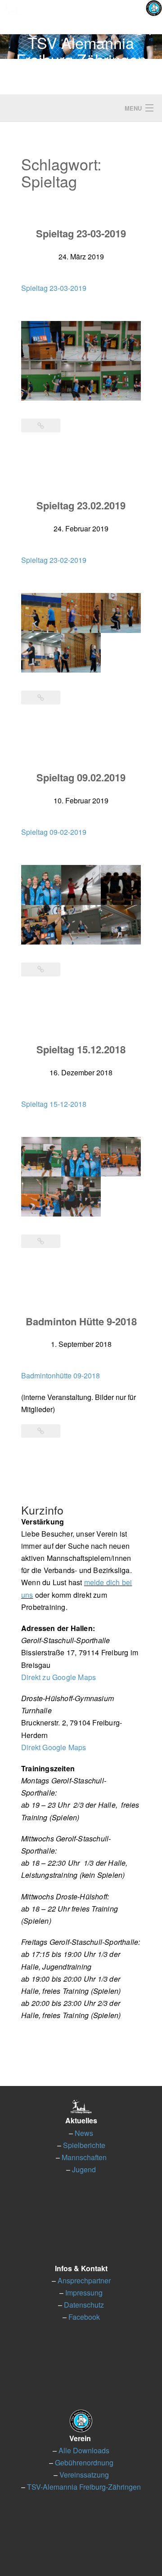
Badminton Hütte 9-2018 (81, 1321)
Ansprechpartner (84, 2280)
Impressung (84, 2293)
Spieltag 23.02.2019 (81, 505)
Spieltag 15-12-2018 (54, 1104)
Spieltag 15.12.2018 (81, 1049)
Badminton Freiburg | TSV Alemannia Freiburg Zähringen (81, 42)
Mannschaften (84, 2157)
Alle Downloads (84, 2450)
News (84, 2133)
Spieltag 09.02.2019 (81, 777)
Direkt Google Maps (54, 1747)
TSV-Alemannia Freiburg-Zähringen (84, 2487)
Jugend (84, 2169)
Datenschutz (84, 2305)
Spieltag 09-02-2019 (54, 832)
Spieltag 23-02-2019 (54, 560)
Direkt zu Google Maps (58, 1677)
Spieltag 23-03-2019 (81, 233)
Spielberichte (84, 2145)
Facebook (84, 2317)
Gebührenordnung (84, 2462)
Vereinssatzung (84, 2475)
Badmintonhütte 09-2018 (61, 1375)
